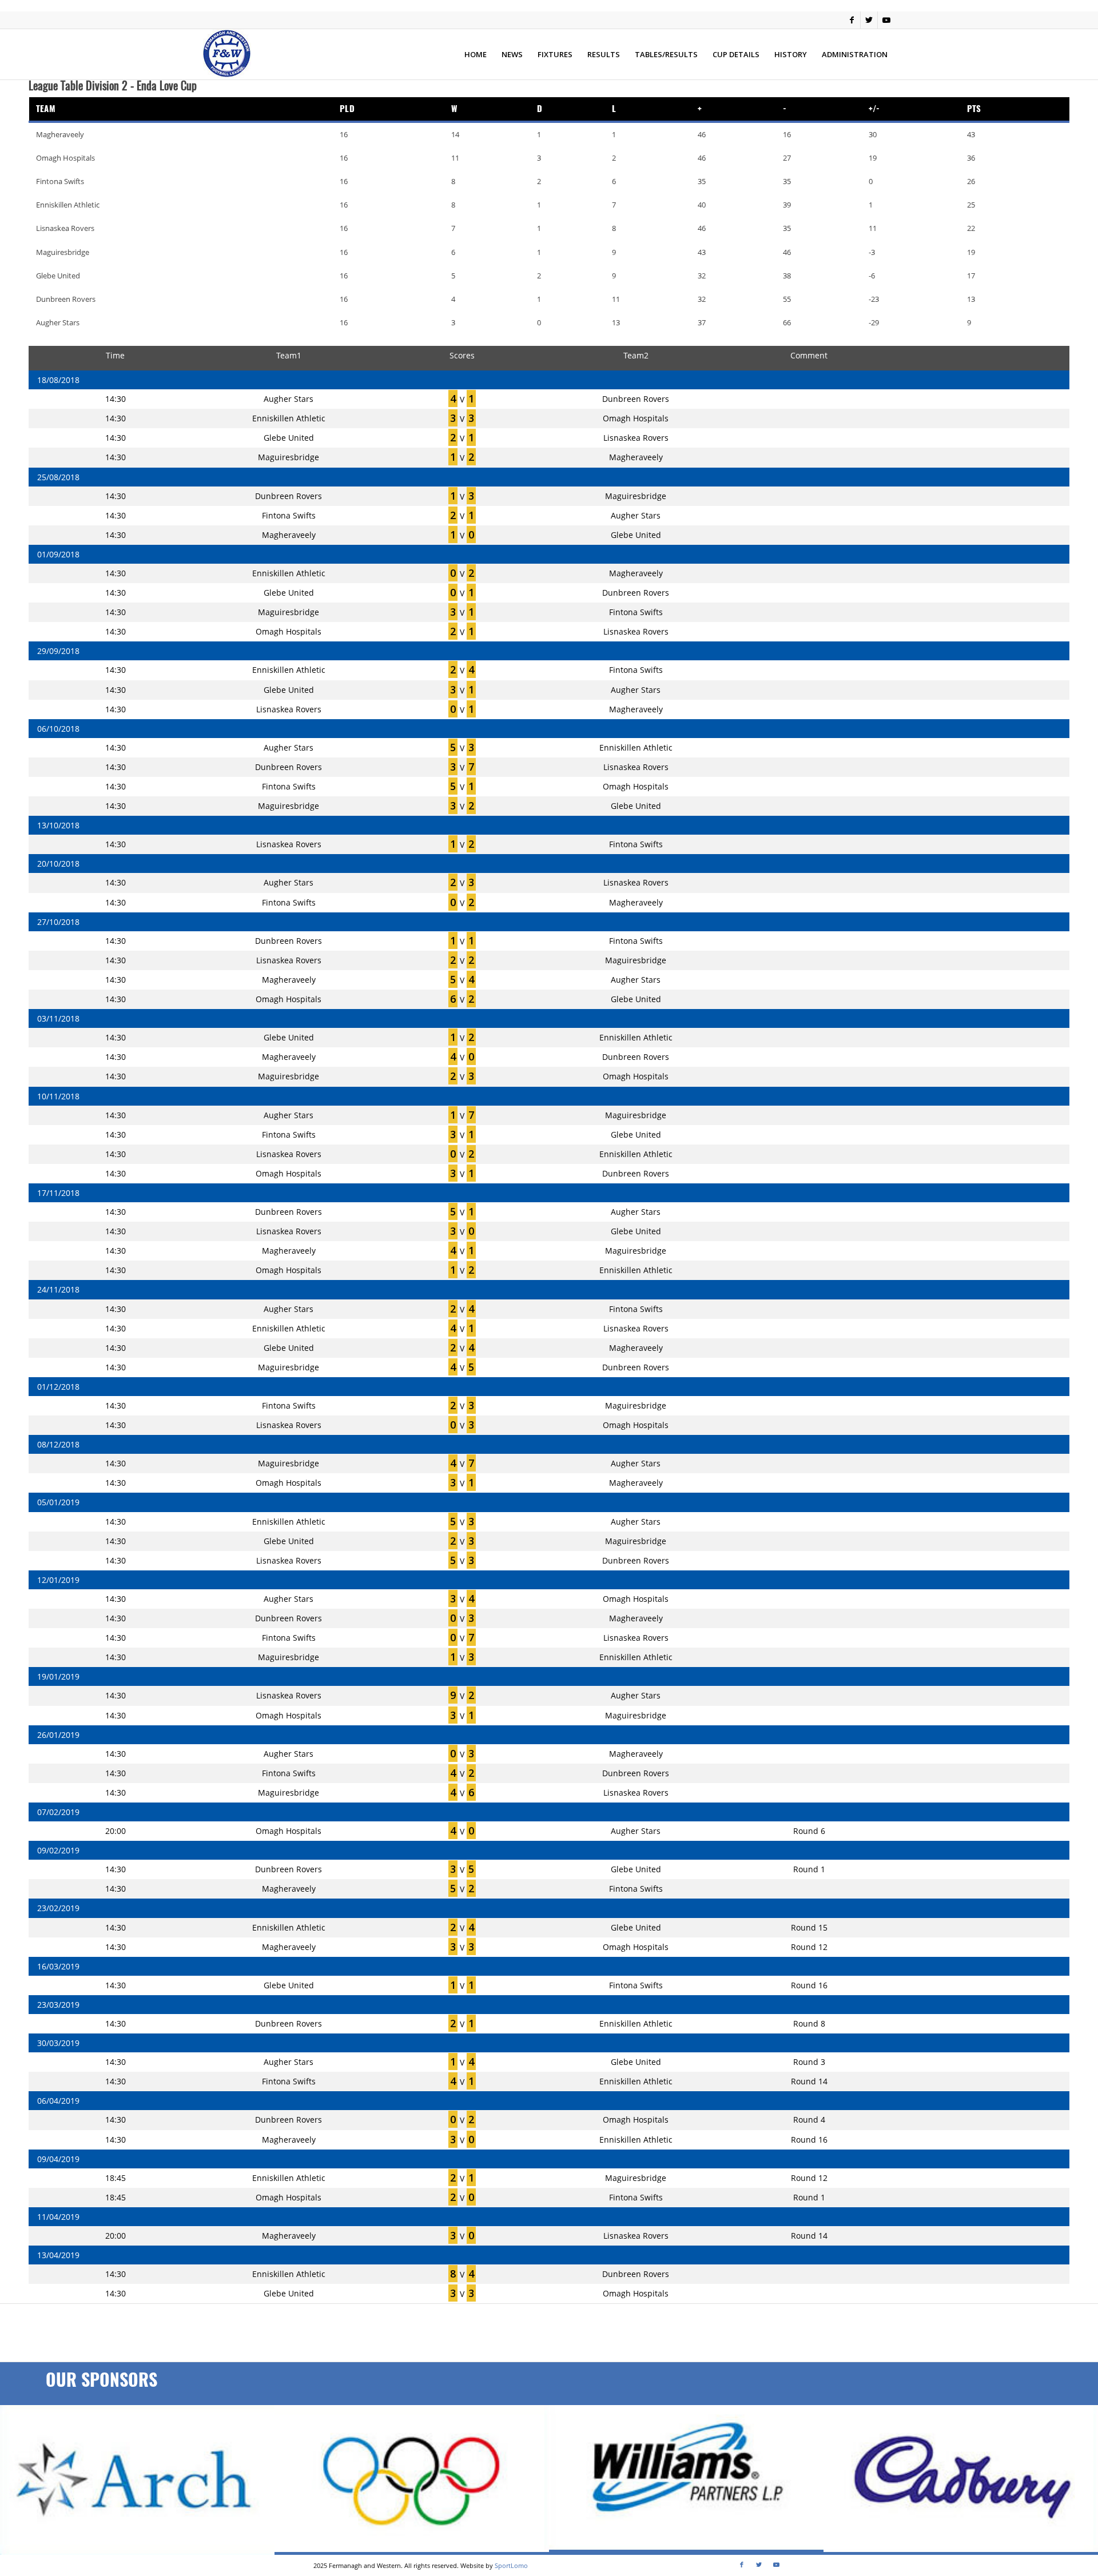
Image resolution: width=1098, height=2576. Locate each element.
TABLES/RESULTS (666, 54)
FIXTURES (555, 54)
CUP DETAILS (736, 54)
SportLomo (511, 2565)
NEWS (512, 54)
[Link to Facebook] (852, 20)
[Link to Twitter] (869, 20)
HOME (476, 54)
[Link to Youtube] (886, 20)
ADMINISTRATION (855, 54)
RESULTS (604, 54)
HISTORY (791, 54)
